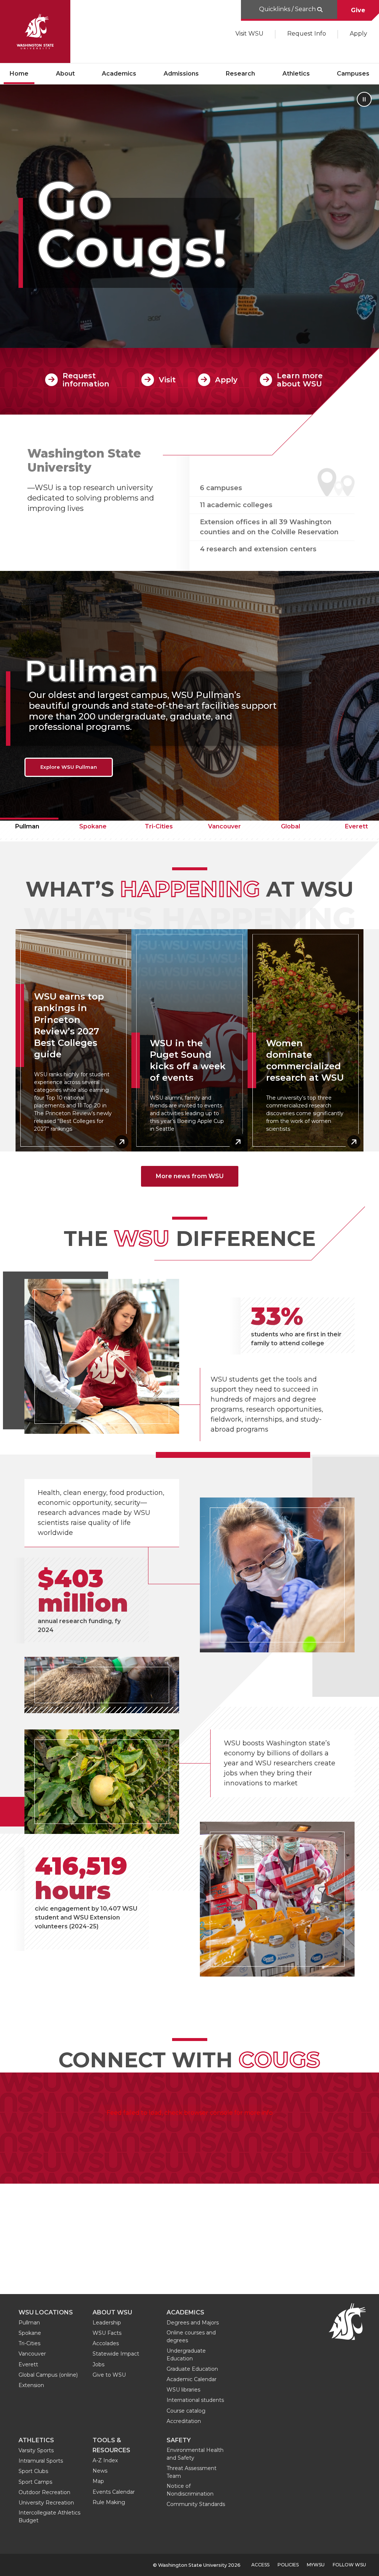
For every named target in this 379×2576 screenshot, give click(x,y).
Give (358, 10)
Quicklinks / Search (287, 9)
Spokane (93, 826)
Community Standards (196, 2504)
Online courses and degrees (191, 2336)
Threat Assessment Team (192, 2472)
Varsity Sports (36, 2450)
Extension (31, 2385)
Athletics (296, 74)
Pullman (29, 2323)
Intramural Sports (41, 2461)
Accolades (106, 2343)
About (65, 74)
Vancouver (224, 826)
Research (240, 74)
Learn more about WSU (300, 380)
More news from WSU (190, 1176)
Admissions (181, 74)
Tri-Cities (159, 826)
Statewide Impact (116, 2354)
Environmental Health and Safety (195, 2454)
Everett (28, 2364)
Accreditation (184, 2421)
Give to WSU (109, 2375)
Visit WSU (249, 34)
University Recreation (46, 2503)
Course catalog (186, 2411)
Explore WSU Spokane (69, 767)
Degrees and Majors (193, 2323)
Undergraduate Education (186, 2355)
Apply (358, 34)
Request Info (307, 34)
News (100, 2471)
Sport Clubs (33, 2471)
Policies (288, 2565)
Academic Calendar (192, 2379)
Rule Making (109, 2502)
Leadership (107, 2323)
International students (195, 2400)
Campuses (353, 74)
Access (260, 2565)
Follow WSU (349, 2565)
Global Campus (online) (48, 2375)
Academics (119, 74)
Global (291, 826)
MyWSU (316, 2565)
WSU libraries (183, 2390)
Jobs (98, 2364)
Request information (86, 380)
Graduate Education (192, 2369)
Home (19, 74)
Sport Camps (35, 2482)
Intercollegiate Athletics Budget (49, 2517)
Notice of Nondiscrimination (190, 2490)
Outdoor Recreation (44, 2492)
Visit (167, 380)
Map (98, 2481)
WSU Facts (107, 2333)
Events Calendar (114, 2492)
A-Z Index (105, 2460)
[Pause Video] (364, 99)
